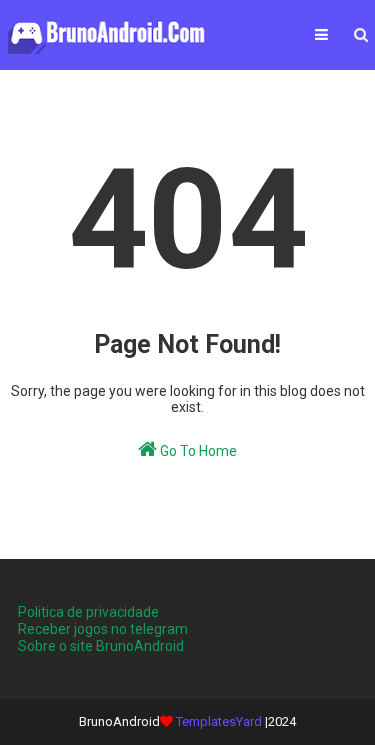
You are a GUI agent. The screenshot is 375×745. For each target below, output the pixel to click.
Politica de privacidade (88, 612)
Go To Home (197, 451)
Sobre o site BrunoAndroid (101, 646)
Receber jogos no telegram (103, 629)
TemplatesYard (219, 721)
